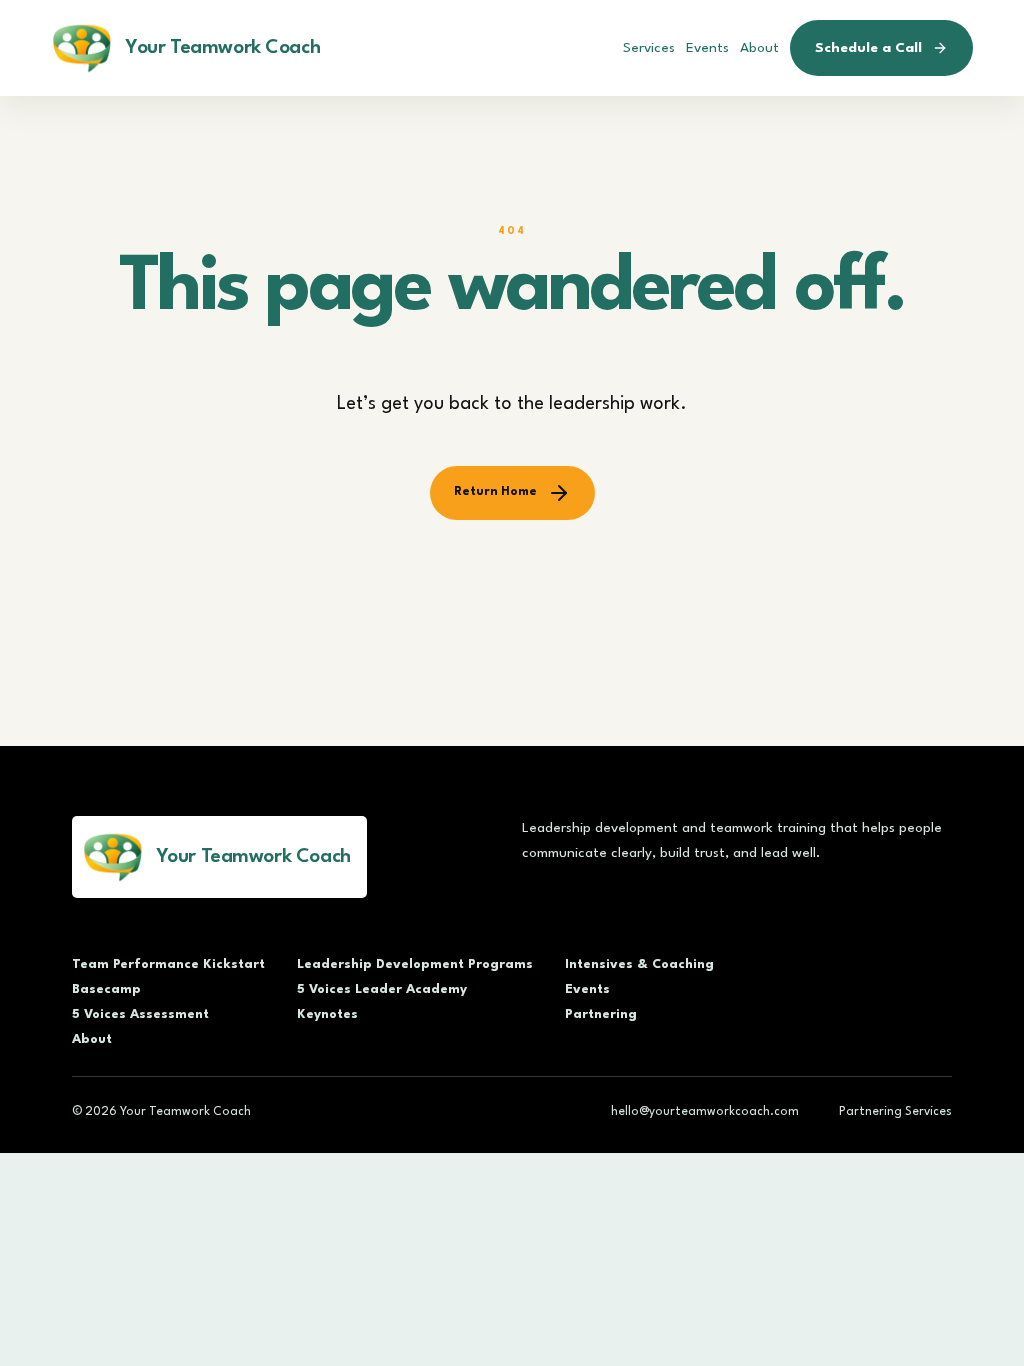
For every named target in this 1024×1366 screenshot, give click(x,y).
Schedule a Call (868, 48)
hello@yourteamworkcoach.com (705, 1112)
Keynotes (327, 1014)
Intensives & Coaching (639, 964)
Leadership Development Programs (415, 964)
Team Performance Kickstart (168, 964)
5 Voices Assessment (140, 1014)
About (759, 48)
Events (707, 48)
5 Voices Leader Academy (382, 989)
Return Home (495, 492)
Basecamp (106, 989)
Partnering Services (895, 1112)
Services (649, 48)
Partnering (601, 1014)
